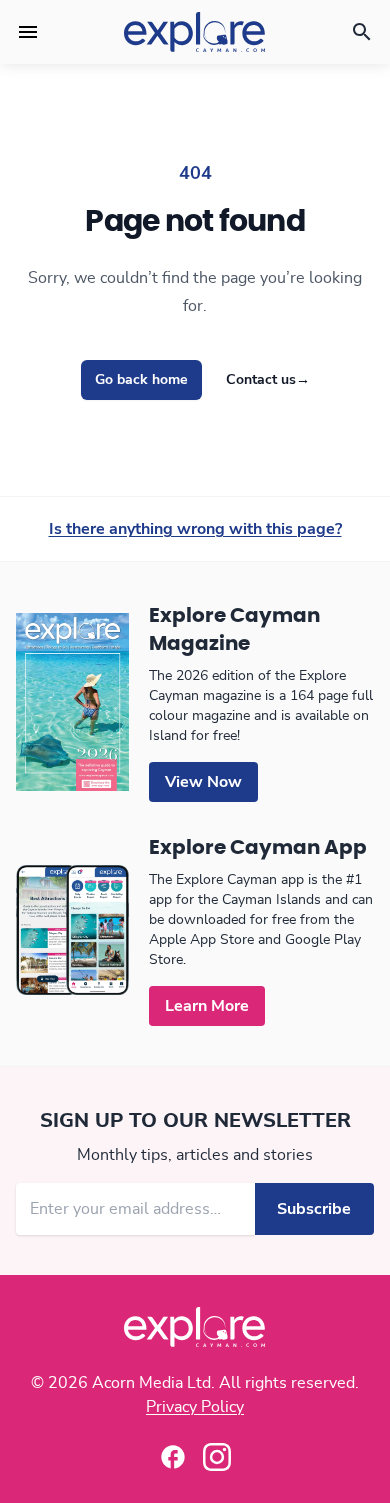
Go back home (141, 380)
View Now (203, 782)
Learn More (207, 1006)
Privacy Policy (195, 1407)
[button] (28, 32)
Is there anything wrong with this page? (195, 529)
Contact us (268, 380)
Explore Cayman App (258, 848)
